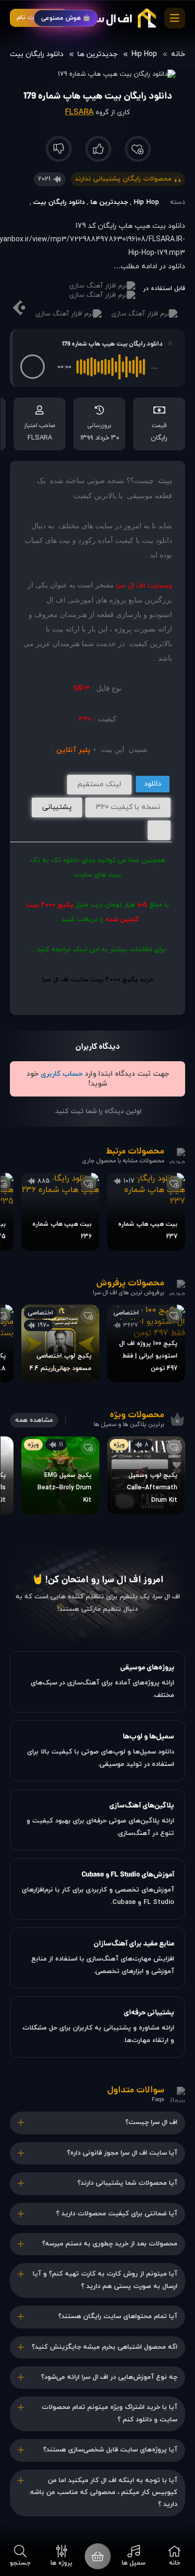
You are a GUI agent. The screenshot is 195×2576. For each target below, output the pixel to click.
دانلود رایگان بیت (37, 54)
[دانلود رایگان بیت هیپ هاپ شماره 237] (146, 1212)
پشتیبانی (57, 807)
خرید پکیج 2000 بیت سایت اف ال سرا (98, 980)
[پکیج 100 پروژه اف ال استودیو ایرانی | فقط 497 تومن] (146, 1344)
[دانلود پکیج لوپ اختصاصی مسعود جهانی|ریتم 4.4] (60, 1344)
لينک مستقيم (99, 784)
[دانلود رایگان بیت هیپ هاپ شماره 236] (60, 1212)
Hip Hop (144, 54)
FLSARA (79, 112)
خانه (178, 54)
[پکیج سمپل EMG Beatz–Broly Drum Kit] (60, 1475)
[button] (32, 367)
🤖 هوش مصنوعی (66, 18)
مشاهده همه (34, 1420)
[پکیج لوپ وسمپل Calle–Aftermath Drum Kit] (146, 1475)
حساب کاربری (62, 1074)
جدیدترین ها (97, 54)
